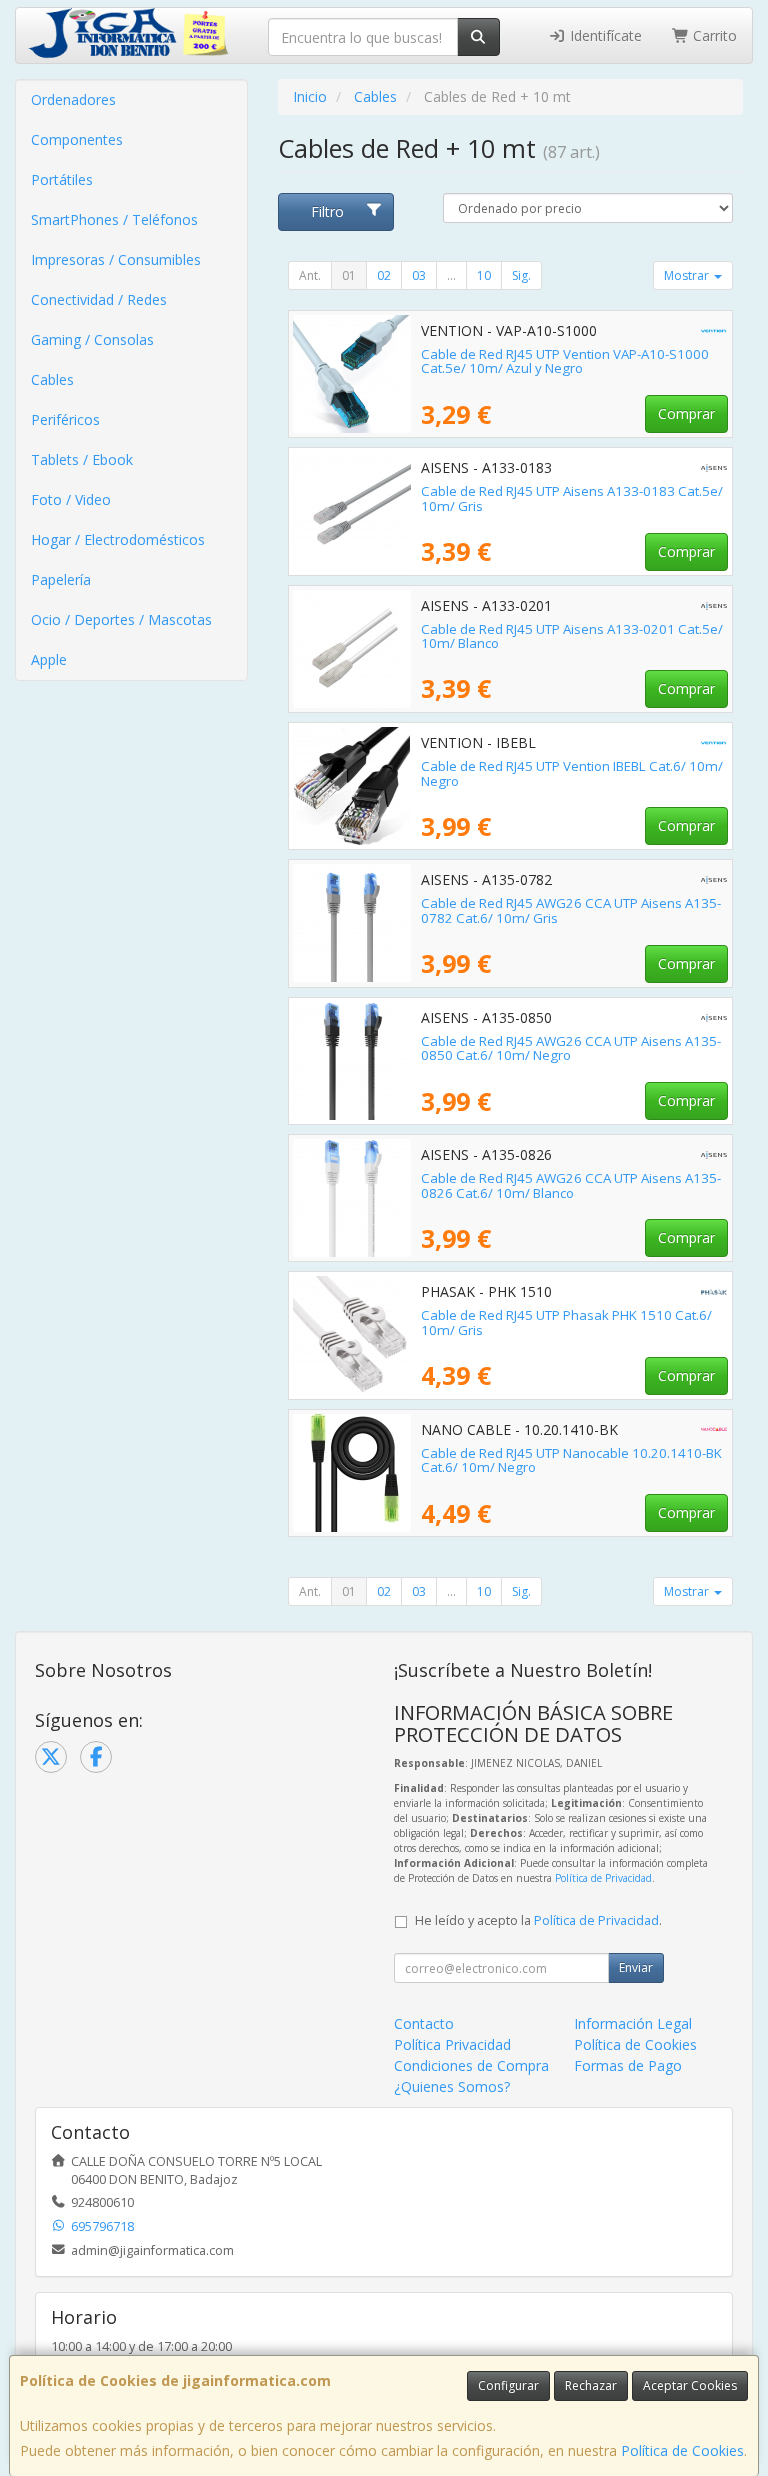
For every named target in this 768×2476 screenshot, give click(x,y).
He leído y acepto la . (538, 1920)
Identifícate (604, 35)
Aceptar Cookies (690, 2385)
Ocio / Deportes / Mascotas (121, 619)
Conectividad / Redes (99, 299)
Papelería (61, 579)
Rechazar (591, 2385)
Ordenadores (73, 99)
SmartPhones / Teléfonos (114, 219)
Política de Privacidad (603, 1878)
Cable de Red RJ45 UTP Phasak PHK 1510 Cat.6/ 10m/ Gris (566, 1322)
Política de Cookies (682, 2450)
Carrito (713, 35)
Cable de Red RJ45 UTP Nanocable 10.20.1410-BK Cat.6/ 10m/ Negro (571, 1460)
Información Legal (633, 2023)
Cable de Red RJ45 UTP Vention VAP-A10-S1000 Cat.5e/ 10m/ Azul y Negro (565, 361)
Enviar (636, 1967)
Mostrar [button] (688, 275)
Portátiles (62, 179)
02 (384, 275)
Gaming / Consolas (92, 339)
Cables (52, 379)
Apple (49, 659)
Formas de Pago (628, 2065)
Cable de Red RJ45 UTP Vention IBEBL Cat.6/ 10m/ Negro (572, 773)
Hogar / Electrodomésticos (118, 539)
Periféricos (65, 419)
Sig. (521, 275)
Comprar (686, 413)
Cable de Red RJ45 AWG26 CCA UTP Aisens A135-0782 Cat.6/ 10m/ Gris (571, 910)
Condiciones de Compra (471, 2065)
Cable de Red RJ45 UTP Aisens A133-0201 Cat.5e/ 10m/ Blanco (572, 636)
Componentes (77, 139)
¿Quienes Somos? (452, 2086)
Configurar (508, 2385)
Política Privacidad (452, 2044)
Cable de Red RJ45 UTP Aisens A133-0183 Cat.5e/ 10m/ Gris (572, 498)
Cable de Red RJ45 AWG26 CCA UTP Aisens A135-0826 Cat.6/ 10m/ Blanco (571, 1185)
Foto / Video (71, 499)
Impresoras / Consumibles (116, 259)
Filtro (327, 211)
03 (419, 275)
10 (484, 275)
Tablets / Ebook (82, 459)
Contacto (424, 2023)
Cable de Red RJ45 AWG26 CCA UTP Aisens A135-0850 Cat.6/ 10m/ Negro (571, 1048)
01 (349, 275)
